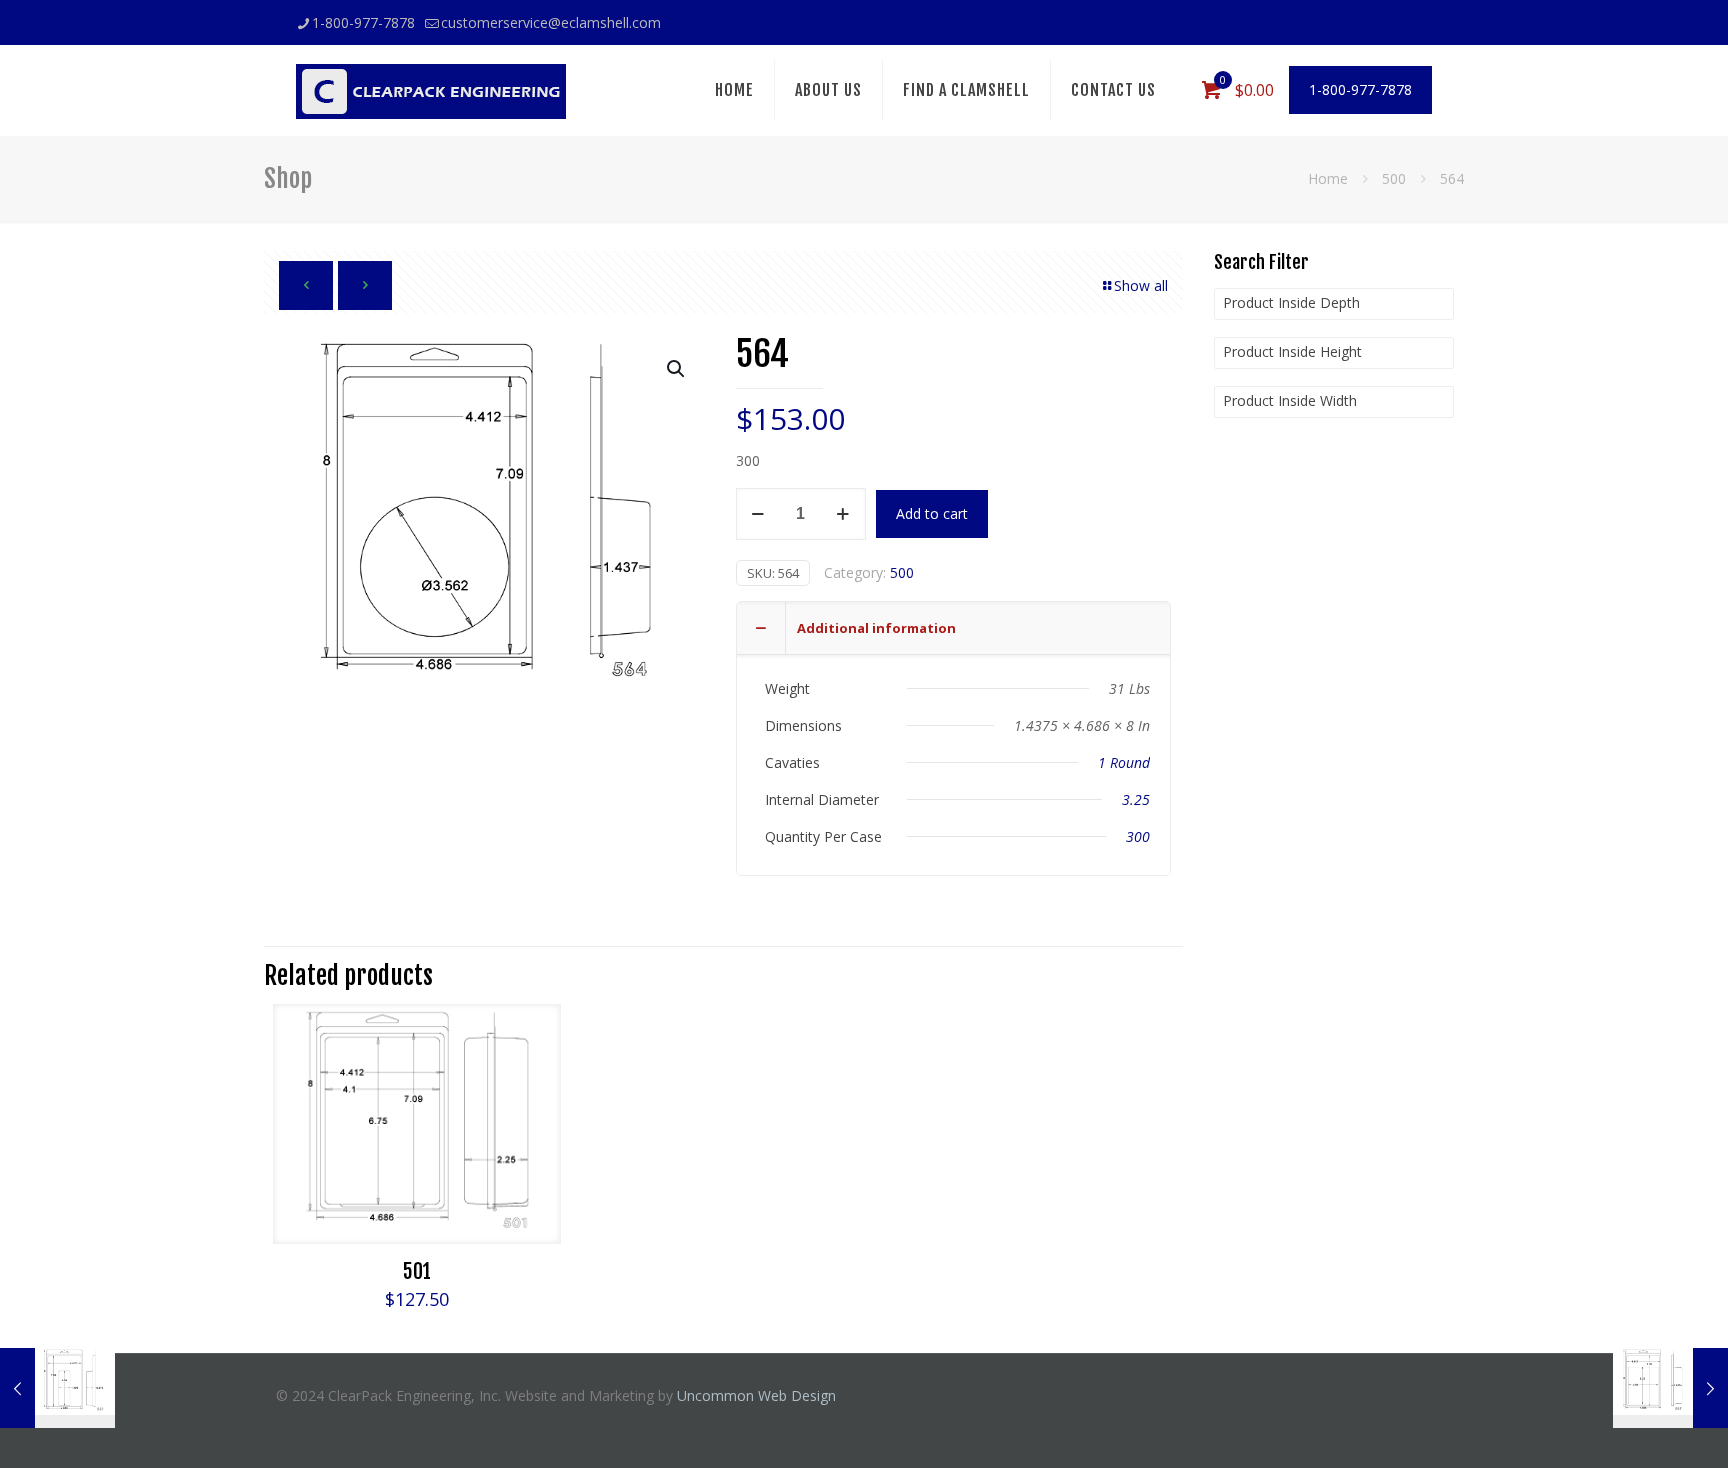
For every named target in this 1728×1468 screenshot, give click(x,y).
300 (1138, 836)
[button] (677, 369)
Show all (1141, 285)
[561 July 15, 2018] (57, 1388)
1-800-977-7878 (363, 22)
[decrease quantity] (758, 514)
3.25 (1136, 799)
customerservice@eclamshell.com (551, 22)
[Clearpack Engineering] (431, 90)
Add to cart (932, 513)
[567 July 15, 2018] (1670, 1388)
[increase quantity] (843, 514)
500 (1394, 178)
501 (417, 1271)
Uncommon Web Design (756, 1395)
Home (1328, 178)
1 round (1124, 762)
